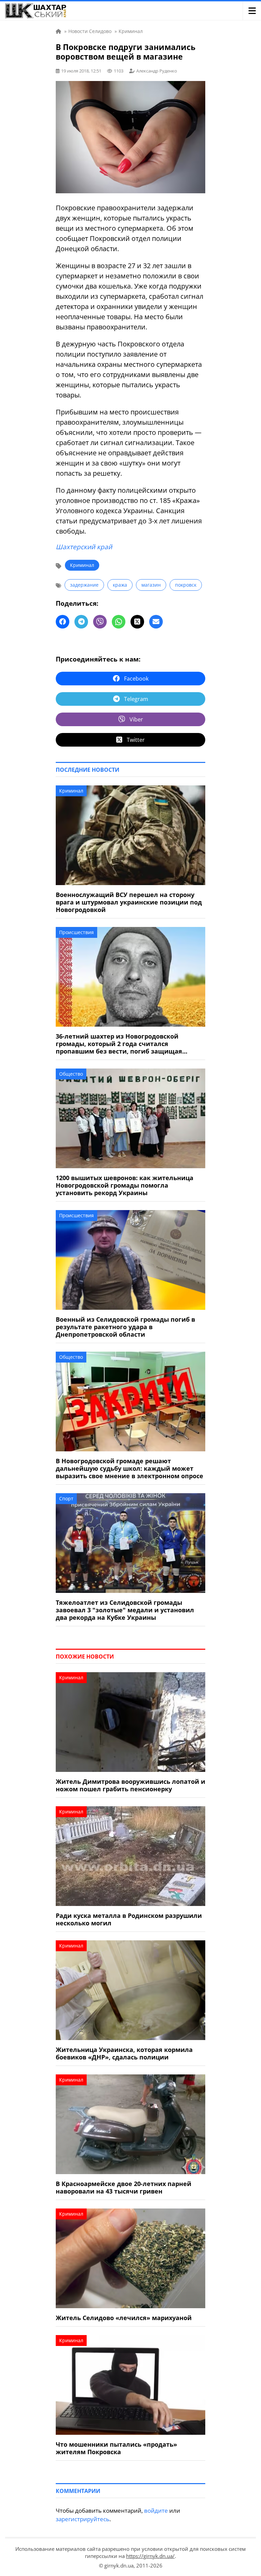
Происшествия (76, 932)
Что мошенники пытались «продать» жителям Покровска (116, 2448)
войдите (156, 2510)
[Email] (156, 622)
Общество (71, 1074)
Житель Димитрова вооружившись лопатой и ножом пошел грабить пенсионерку (130, 1785)
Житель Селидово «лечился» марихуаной (124, 2318)
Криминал (82, 565)
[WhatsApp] (119, 622)
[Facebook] (63, 622)
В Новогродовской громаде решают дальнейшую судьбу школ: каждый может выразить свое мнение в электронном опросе (129, 1468)
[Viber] (100, 622)
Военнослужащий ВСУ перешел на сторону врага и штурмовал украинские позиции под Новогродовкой (129, 902)
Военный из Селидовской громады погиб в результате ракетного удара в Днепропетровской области (125, 1327)
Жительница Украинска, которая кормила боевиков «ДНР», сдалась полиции (124, 2053)
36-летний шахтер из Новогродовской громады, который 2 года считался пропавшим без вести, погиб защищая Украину (119, 1044)
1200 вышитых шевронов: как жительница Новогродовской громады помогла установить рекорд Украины (125, 1185)
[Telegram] (81, 622)
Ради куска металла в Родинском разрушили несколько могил (129, 1919)
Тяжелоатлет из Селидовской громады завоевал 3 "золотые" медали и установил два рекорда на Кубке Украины (125, 1610)
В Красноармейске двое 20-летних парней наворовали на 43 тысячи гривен (124, 2187)
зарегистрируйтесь (83, 2519)
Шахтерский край (84, 547)
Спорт (66, 1498)
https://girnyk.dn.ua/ (150, 2556)
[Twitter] (137, 622)
